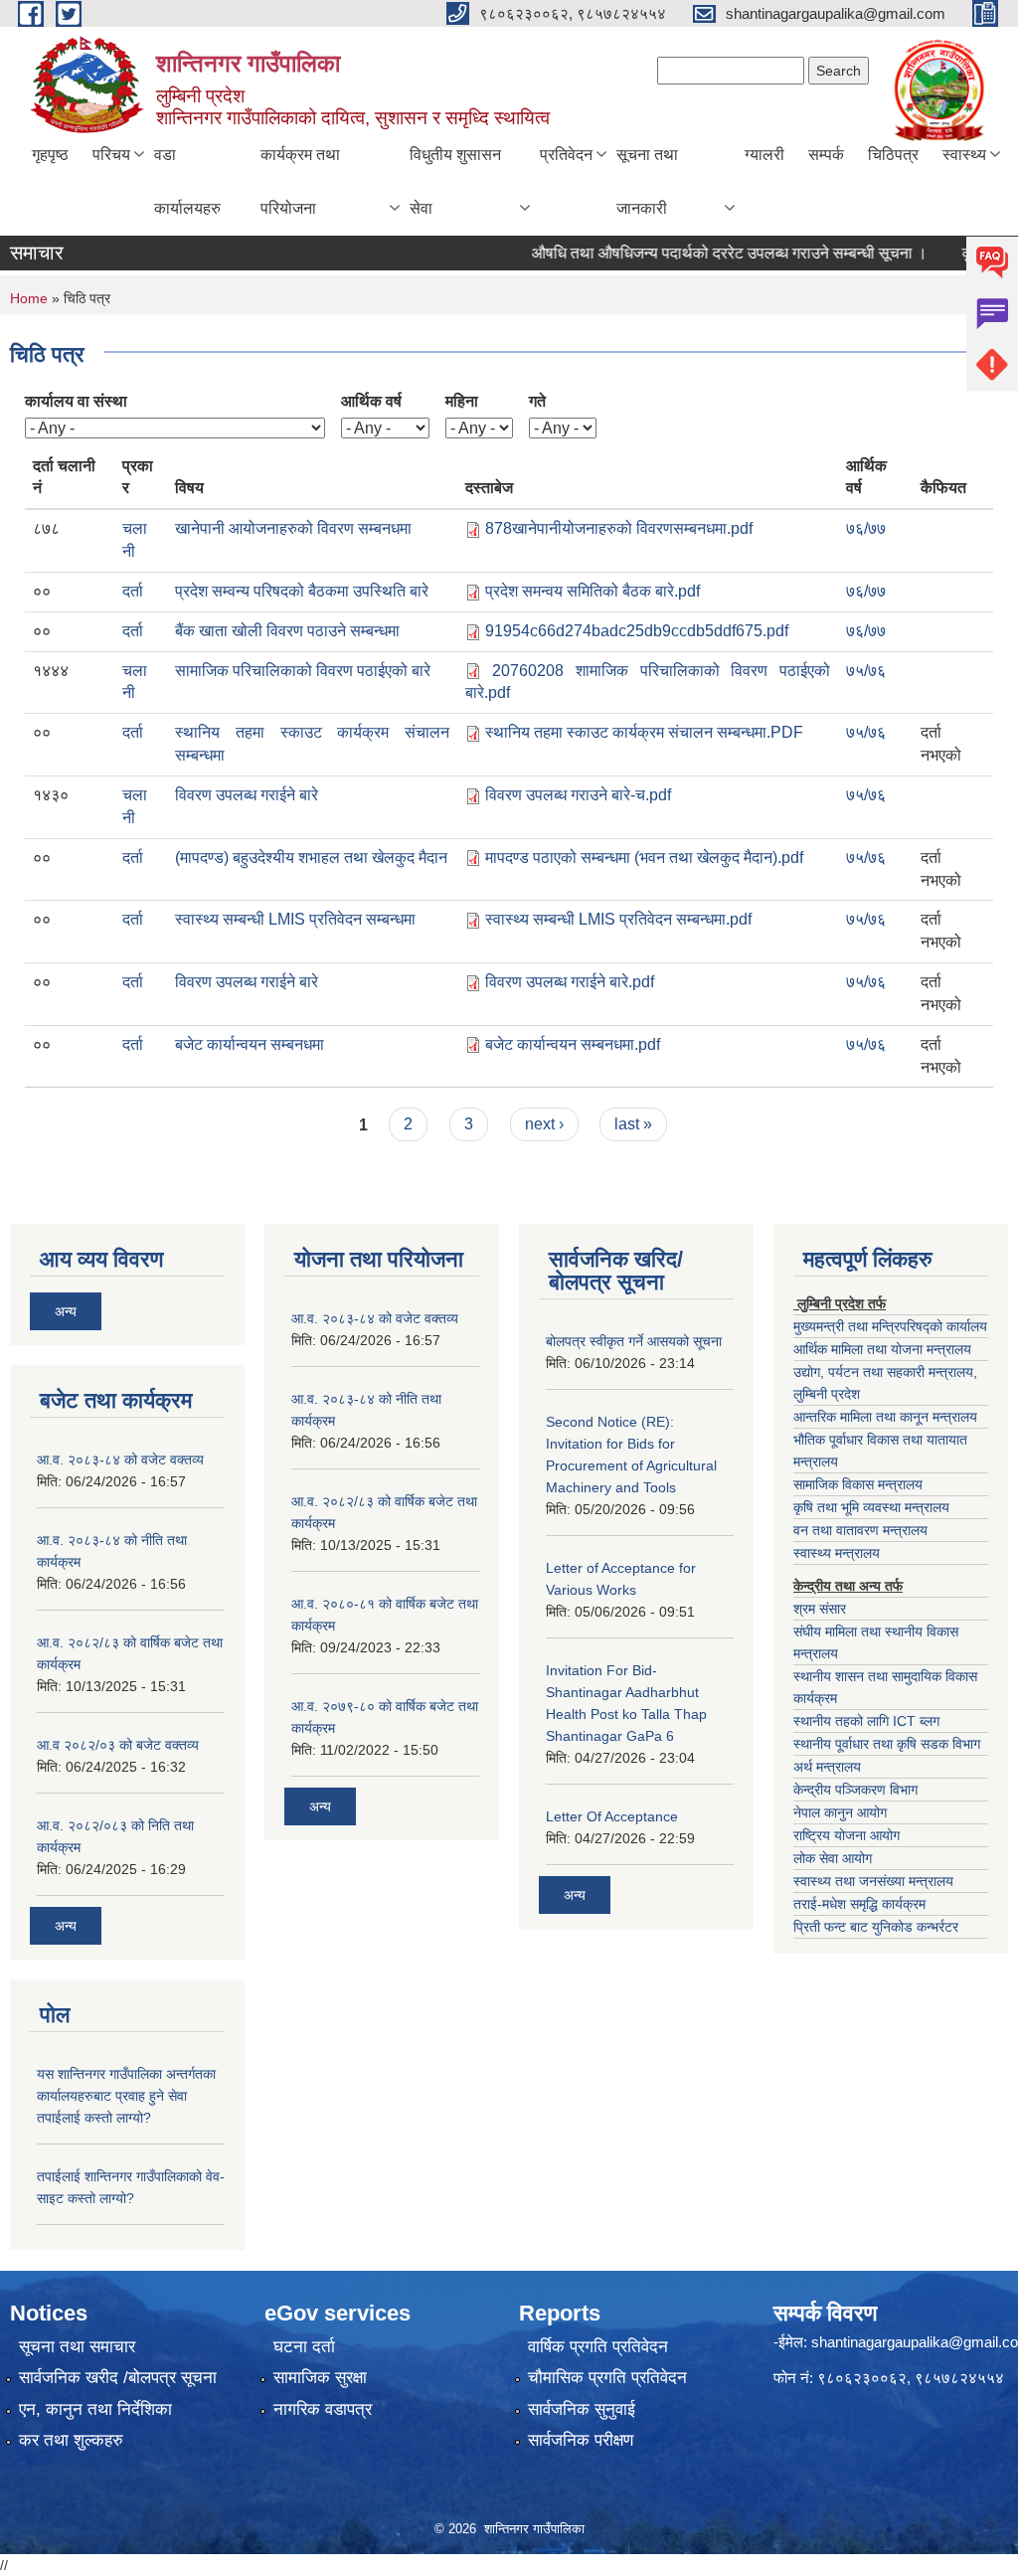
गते (537, 401)
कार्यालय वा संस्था (76, 401)
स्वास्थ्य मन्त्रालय (837, 1553)
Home (29, 298)
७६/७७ (866, 528)
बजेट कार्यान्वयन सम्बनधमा (250, 1044)
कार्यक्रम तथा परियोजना (300, 181)
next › (544, 1124)
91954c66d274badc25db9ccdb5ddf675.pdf (637, 631)
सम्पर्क (826, 155)
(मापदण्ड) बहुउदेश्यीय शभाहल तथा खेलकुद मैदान (311, 858)
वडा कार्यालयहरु (187, 181)
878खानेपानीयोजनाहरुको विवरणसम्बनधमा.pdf (619, 528)
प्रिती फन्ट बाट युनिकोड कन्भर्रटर (876, 1927)
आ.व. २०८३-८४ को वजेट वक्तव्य (120, 1460)
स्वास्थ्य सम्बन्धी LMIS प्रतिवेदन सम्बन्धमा (295, 919)
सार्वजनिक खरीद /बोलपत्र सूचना (118, 2378)
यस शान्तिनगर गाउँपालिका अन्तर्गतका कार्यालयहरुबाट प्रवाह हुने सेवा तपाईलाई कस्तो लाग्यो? (126, 2096)
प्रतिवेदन (566, 155)
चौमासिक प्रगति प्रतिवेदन (607, 2378)
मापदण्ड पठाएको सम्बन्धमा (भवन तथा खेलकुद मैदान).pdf (644, 858)
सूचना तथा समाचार (77, 2347)
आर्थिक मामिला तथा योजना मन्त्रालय (882, 1349)
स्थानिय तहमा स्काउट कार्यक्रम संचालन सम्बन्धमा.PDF (644, 732)
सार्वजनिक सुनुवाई (582, 2409)
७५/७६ (866, 671)
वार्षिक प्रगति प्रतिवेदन (598, 2347)
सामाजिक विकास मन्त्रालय (858, 1484)
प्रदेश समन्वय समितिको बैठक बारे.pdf (593, 591)
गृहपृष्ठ (50, 155)
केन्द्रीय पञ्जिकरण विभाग (855, 1790)
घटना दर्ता (304, 2347)
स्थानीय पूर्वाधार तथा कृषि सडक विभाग (887, 1744)
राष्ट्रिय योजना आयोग (847, 1835)
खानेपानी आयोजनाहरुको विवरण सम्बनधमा (293, 528)
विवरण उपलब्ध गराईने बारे (247, 795)
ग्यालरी (764, 155)
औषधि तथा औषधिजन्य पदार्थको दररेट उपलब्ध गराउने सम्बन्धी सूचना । (701, 253)
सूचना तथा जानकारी (647, 181)
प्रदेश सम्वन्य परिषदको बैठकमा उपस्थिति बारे (302, 591)
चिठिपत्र (893, 155)
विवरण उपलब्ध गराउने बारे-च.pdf (578, 795)
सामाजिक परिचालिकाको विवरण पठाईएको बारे (303, 671)
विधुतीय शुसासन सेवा (455, 181)
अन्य (66, 1311)
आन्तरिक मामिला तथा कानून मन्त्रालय (885, 1417)
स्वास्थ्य (964, 155)
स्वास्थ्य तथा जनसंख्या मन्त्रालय (873, 1881)
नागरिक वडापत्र (323, 2409)
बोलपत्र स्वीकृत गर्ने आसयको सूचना (634, 1341)
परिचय (111, 155)
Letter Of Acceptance (612, 1816)
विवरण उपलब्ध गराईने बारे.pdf (570, 982)
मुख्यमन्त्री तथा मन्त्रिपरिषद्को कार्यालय (890, 1326)
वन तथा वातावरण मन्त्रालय (860, 1530)
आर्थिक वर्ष (371, 401)
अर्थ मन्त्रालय (827, 1767)
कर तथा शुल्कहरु (71, 2440)
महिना (462, 401)
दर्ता (133, 591)
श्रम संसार (820, 1609)
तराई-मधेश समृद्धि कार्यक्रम (859, 1904)
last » (633, 1124)
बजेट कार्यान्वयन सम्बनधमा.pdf (573, 1044)
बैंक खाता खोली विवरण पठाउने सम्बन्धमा (287, 631)
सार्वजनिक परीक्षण (581, 2440)
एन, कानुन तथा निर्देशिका (95, 2409)
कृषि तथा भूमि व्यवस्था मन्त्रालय (871, 1507)
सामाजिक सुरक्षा (320, 2378)
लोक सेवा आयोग (833, 1858)
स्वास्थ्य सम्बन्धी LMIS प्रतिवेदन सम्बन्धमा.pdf (618, 919)
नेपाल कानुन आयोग (840, 1812)
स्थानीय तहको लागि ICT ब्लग (866, 1721)
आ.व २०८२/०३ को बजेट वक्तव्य (118, 1745)
